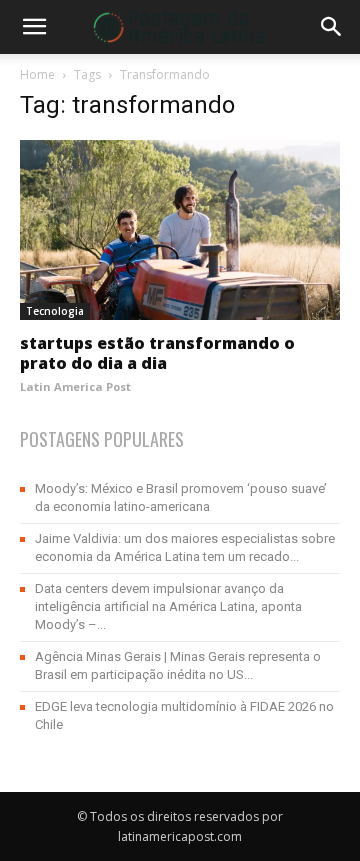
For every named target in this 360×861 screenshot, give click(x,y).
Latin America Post (75, 386)
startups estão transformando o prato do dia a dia (157, 353)
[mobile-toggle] (34, 27)
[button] (332, 27)
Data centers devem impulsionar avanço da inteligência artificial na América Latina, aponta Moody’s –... (168, 606)
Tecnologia (55, 311)
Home (37, 74)
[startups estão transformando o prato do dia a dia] (180, 230)
